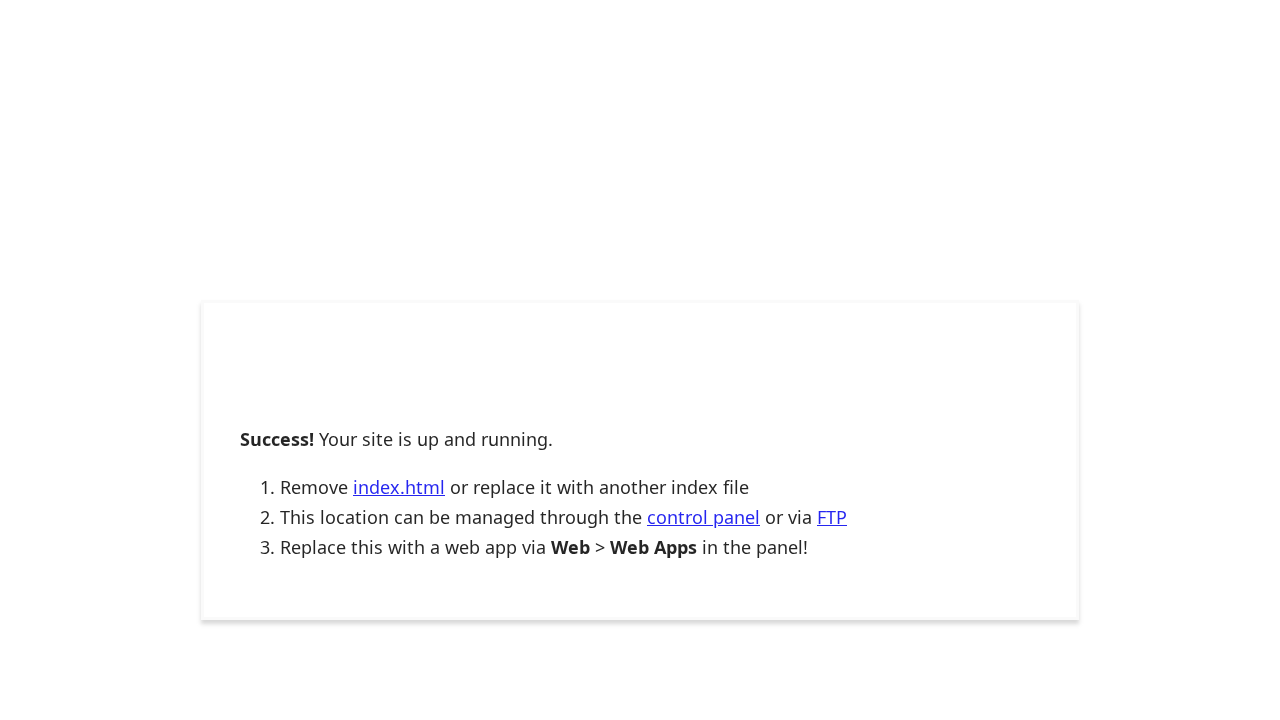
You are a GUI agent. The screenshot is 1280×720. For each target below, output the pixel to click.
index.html (399, 487)
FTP (832, 517)
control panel (703, 517)
